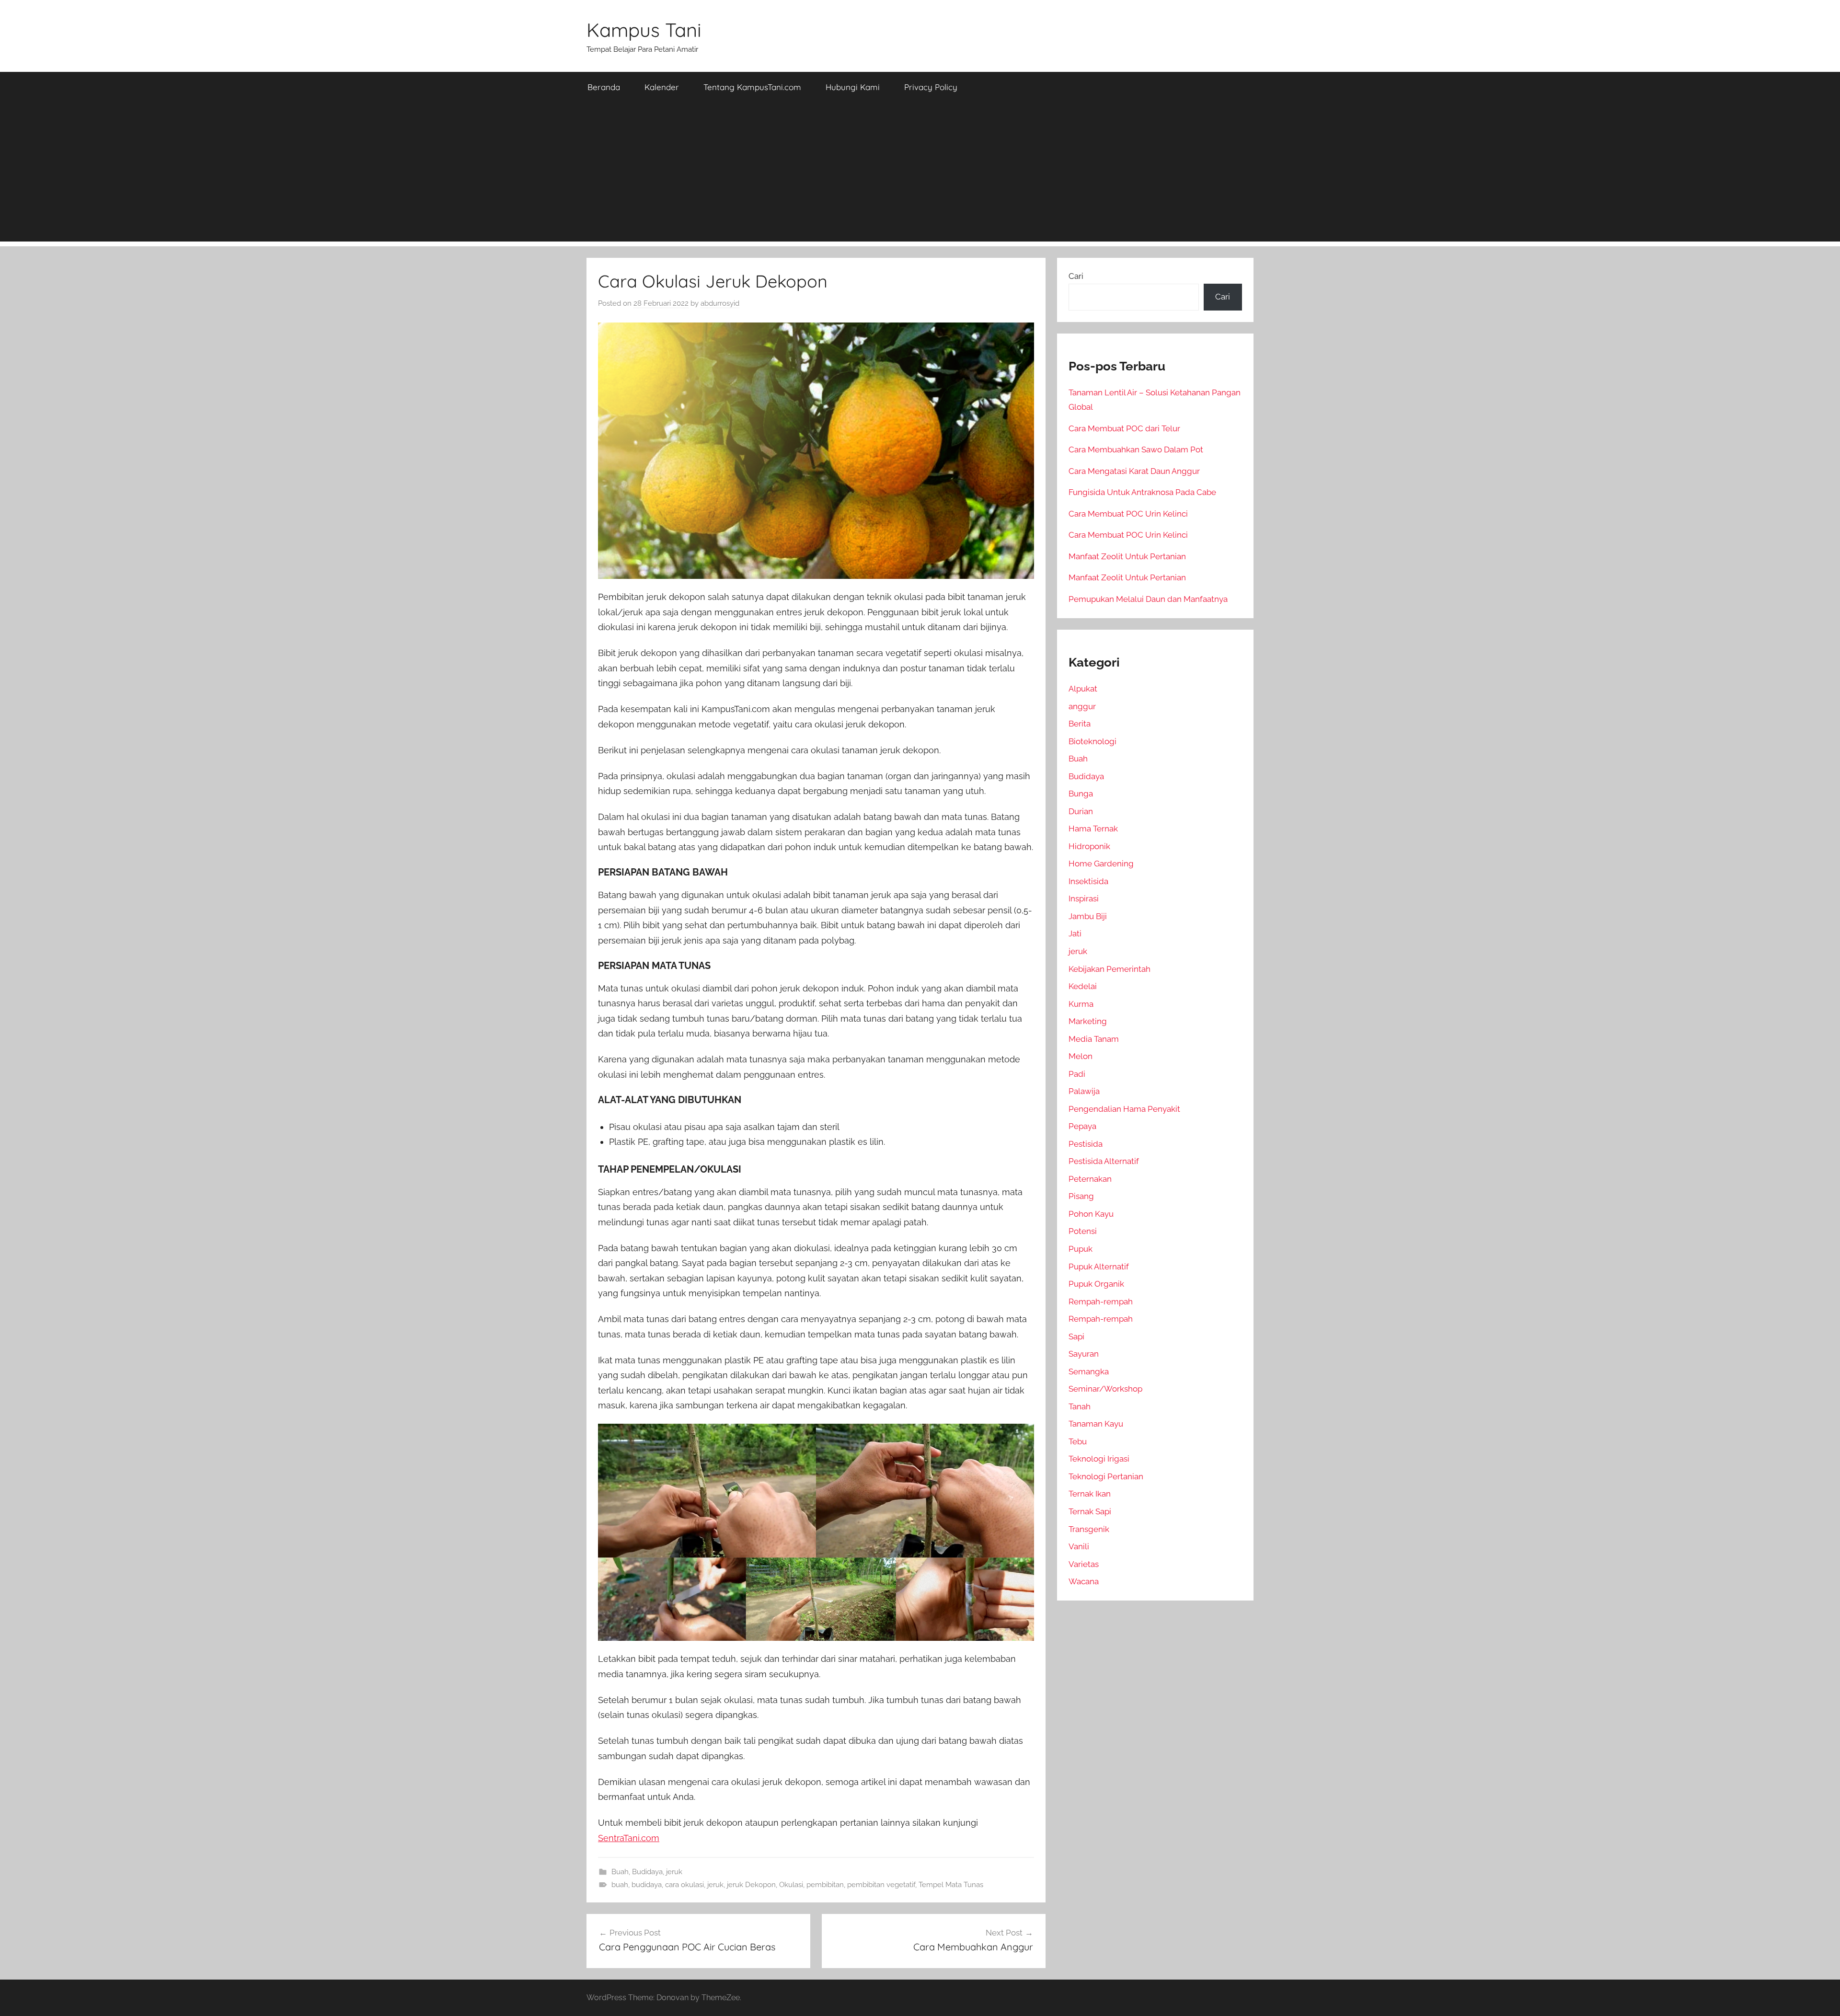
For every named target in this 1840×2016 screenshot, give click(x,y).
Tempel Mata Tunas (951, 1885)
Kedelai (1083, 986)
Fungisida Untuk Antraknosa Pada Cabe (1142, 492)
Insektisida (1088, 881)
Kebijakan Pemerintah (1110, 969)
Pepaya (1082, 1126)
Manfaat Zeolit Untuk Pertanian (1127, 556)
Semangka (1089, 1371)
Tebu (1078, 1441)
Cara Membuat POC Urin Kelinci (1128, 514)
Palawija (1084, 1091)
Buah (620, 1872)
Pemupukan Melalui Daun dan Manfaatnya (1148, 599)
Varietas (1084, 1564)
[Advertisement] (920, 174)
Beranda (604, 87)
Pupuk (1081, 1249)
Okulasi (791, 1885)
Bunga (1081, 794)
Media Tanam (1094, 1039)
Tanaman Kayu (1096, 1424)
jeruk (674, 1872)
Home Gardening (1101, 864)
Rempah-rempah (1101, 1302)
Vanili (1079, 1546)
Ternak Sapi (1090, 1511)
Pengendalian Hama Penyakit (1124, 1109)
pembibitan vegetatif (881, 1885)
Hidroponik (1089, 846)
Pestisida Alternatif (1104, 1161)
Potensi (1083, 1231)
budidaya (647, 1885)
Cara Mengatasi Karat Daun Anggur (1134, 471)
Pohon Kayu (1091, 1214)
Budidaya (647, 1872)
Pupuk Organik (1096, 1284)
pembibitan (825, 1885)
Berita (1080, 724)
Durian (1081, 811)
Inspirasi (1084, 899)
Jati (1075, 933)
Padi (1077, 1074)
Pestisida (1086, 1144)
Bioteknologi (1092, 741)
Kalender (662, 87)
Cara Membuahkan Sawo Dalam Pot (1136, 449)
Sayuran (1084, 1354)
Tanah (1080, 1406)
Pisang (1081, 1196)
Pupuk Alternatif (1099, 1267)
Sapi (1076, 1336)
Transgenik (1089, 1529)
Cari (1076, 276)
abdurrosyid (720, 303)
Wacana (1084, 1581)
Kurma (1081, 1004)
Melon (1081, 1056)
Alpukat (1083, 689)
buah (620, 1885)
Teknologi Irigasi (1099, 1459)
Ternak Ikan (1090, 1494)
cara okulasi (684, 1885)
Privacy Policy (931, 87)
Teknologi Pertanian (1106, 1476)
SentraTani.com (629, 1838)
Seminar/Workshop (1105, 1389)
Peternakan (1090, 1179)
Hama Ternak (1093, 829)
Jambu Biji (1088, 916)
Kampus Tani (644, 30)
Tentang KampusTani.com (752, 87)
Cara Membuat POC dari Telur (1124, 428)
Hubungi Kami (853, 87)
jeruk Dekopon (751, 1885)
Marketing (1088, 1021)
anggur (1082, 706)
